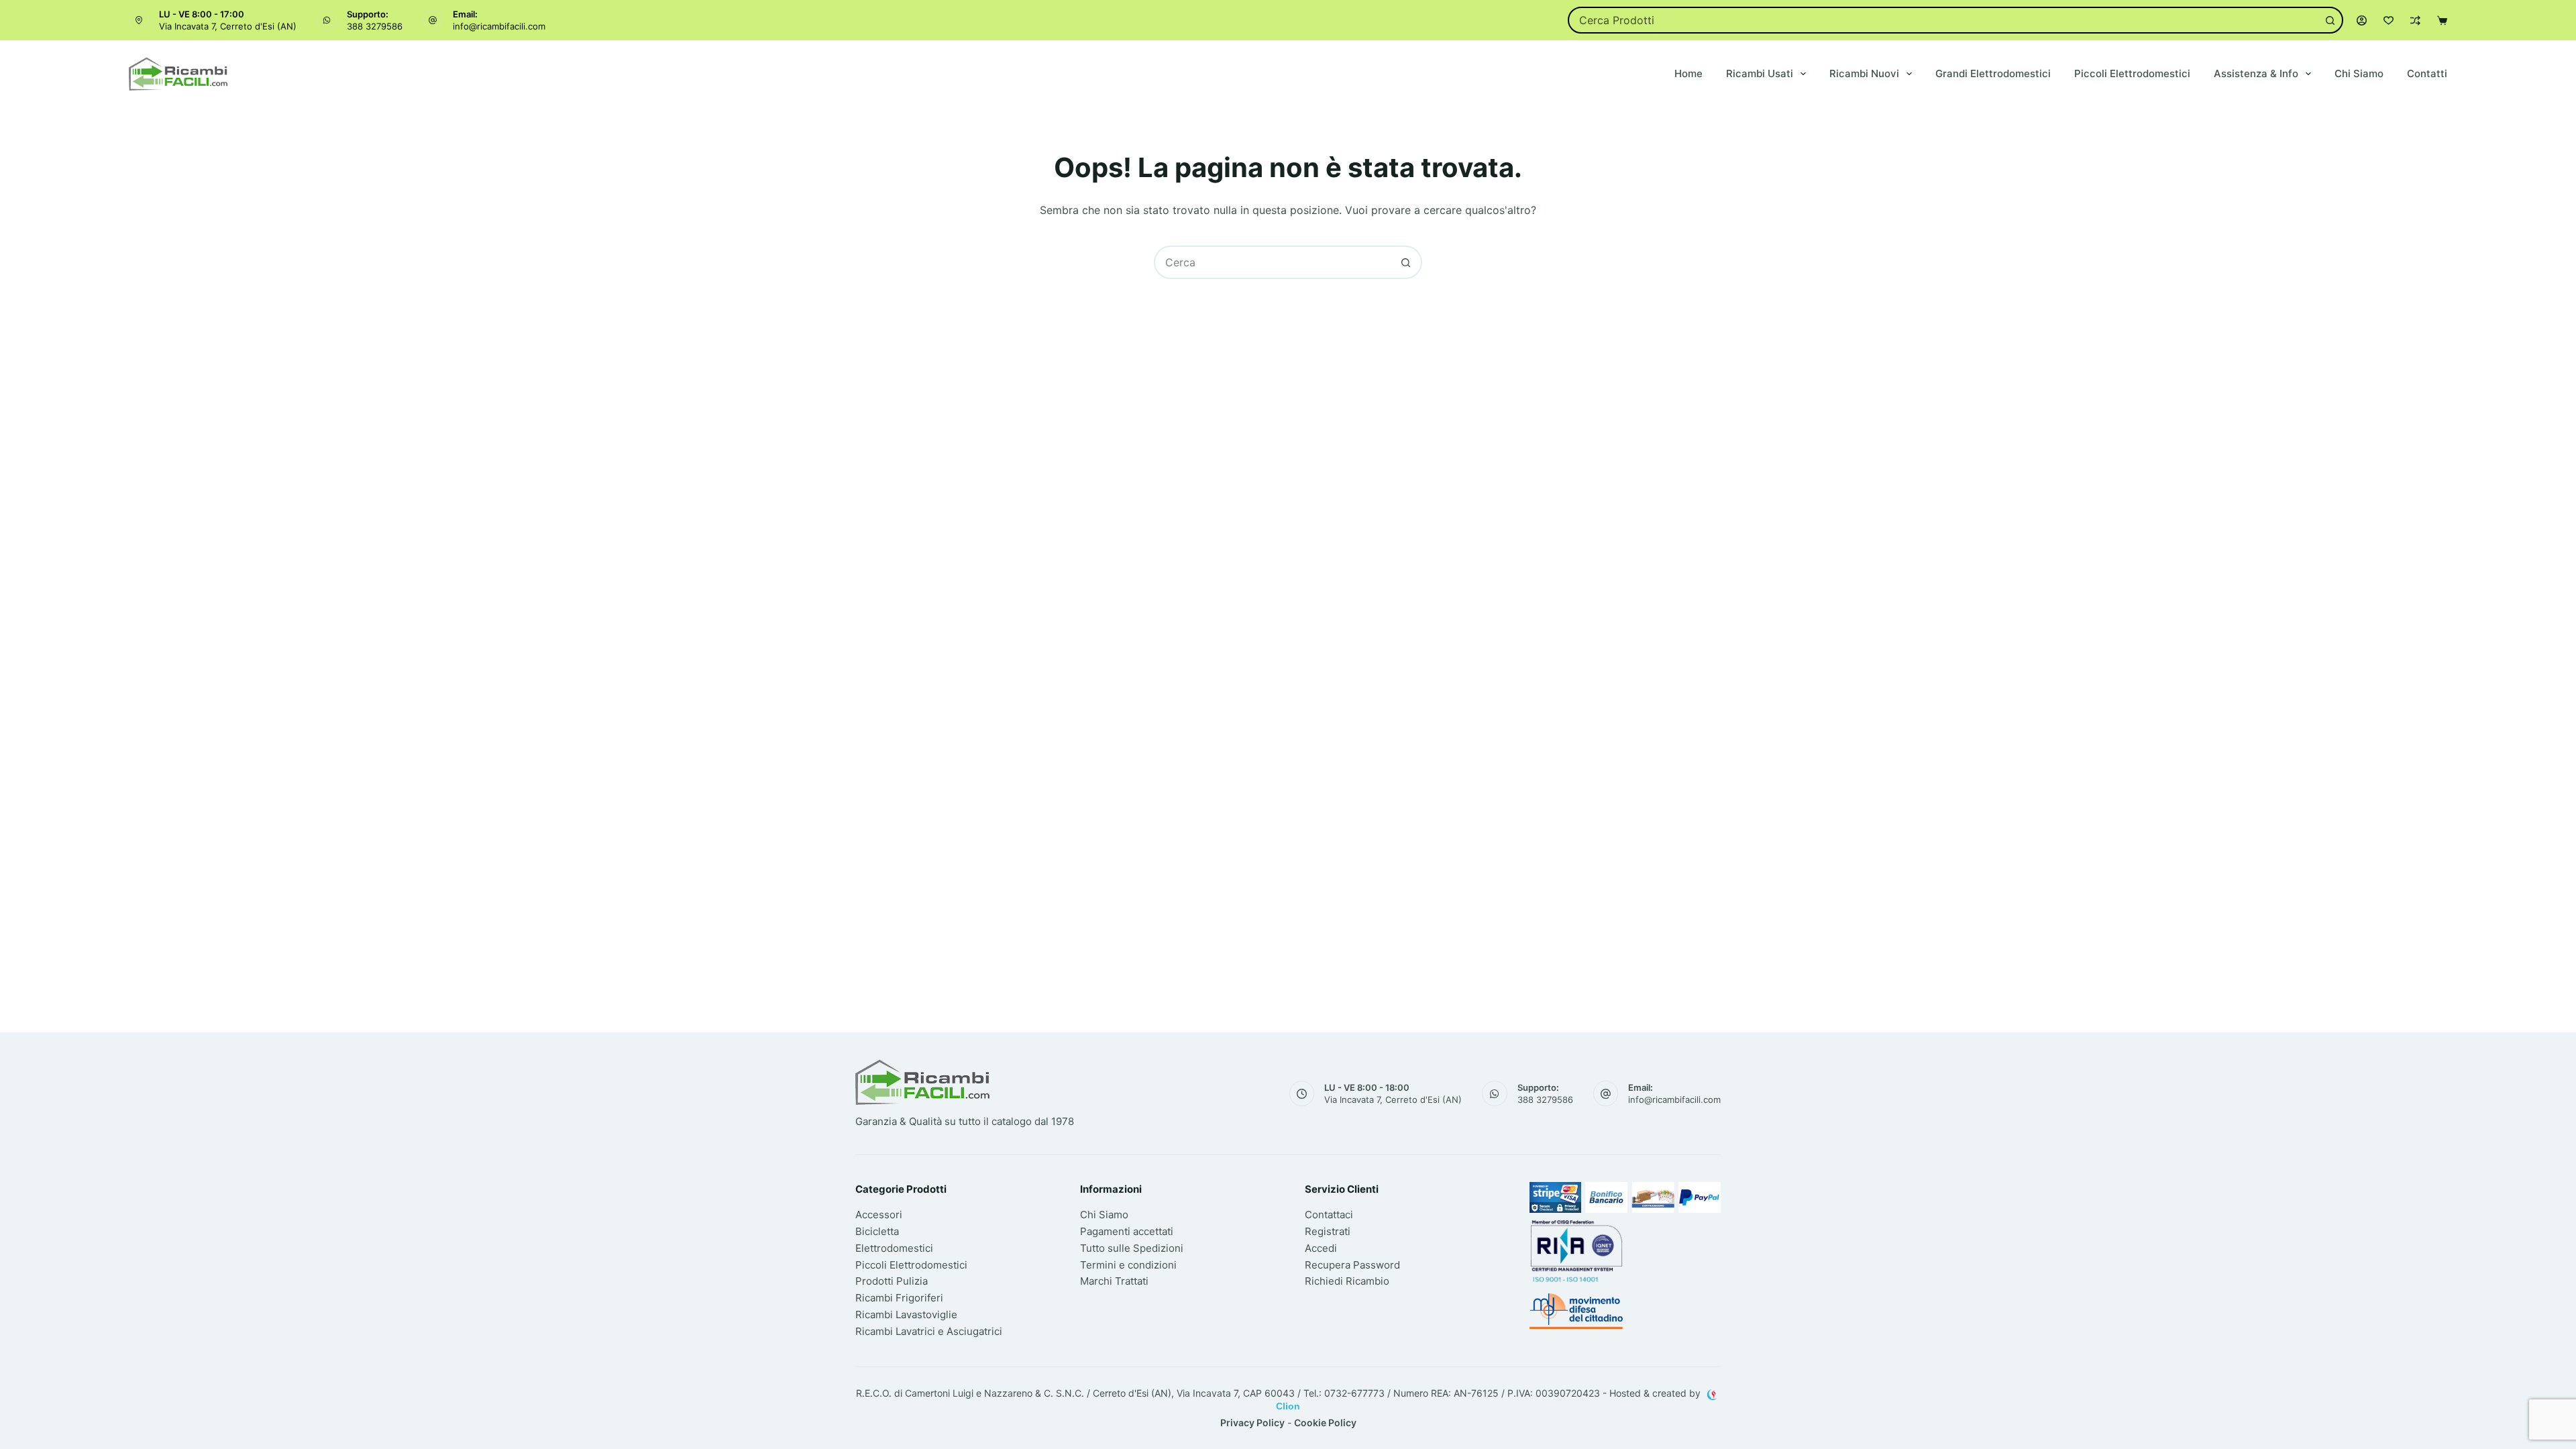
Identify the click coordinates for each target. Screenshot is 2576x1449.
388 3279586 (375, 26)
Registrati (1328, 1231)
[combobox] (1943, 20)
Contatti (2427, 73)
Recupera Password (1352, 1265)
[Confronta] (2415, 20)
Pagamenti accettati (1127, 1231)
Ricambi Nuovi (1864, 73)
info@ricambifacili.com (499, 26)
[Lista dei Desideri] (2389, 20)
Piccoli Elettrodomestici (2132, 73)
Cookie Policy (1325, 1423)
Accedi (1321, 1248)
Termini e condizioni (1128, 1265)
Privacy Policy (1252, 1423)
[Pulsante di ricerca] (2330, 20)
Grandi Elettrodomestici (1993, 73)
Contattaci (1329, 1215)
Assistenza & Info (2256, 73)
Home (1688, 73)
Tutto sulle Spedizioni (1132, 1248)
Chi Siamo (2359, 73)
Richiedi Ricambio (1347, 1281)
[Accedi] (2362, 20)
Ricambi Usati (1760, 73)
